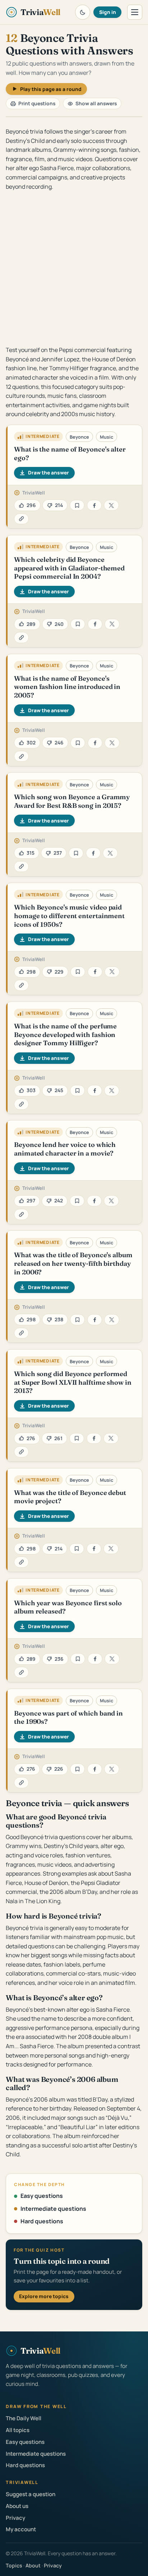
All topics (18, 2430)
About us (17, 2506)
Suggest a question (31, 2494)
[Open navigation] (135, 12)
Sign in (108, 12)
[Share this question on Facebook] (94, 505)
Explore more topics (44, 2296)
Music (107, 437)
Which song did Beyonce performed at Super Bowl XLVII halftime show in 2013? (73, 1382)
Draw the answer (48, 472)
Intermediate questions (53, 2209)
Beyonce (79, 437)
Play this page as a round (51, 89)
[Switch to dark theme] (83, 12)
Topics (14, 2565)
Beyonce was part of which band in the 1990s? (68, 1718)
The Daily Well (24, 2418)
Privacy (15, 2518)
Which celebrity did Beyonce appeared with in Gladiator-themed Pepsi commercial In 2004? (69, 568)
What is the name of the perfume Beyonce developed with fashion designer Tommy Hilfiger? (65, 1034)
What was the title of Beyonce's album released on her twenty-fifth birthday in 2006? (73, 1263)
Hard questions (42, 2221)
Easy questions (42, 2196)
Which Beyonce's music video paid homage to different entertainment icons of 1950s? (69, 916)
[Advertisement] (74, 268)
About (33, 2565)
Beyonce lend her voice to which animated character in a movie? (65, 1149)
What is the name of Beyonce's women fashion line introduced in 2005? (67, 687)
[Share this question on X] (111, 505)
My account (21, 2529)
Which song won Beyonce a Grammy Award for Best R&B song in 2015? (72, 801)
